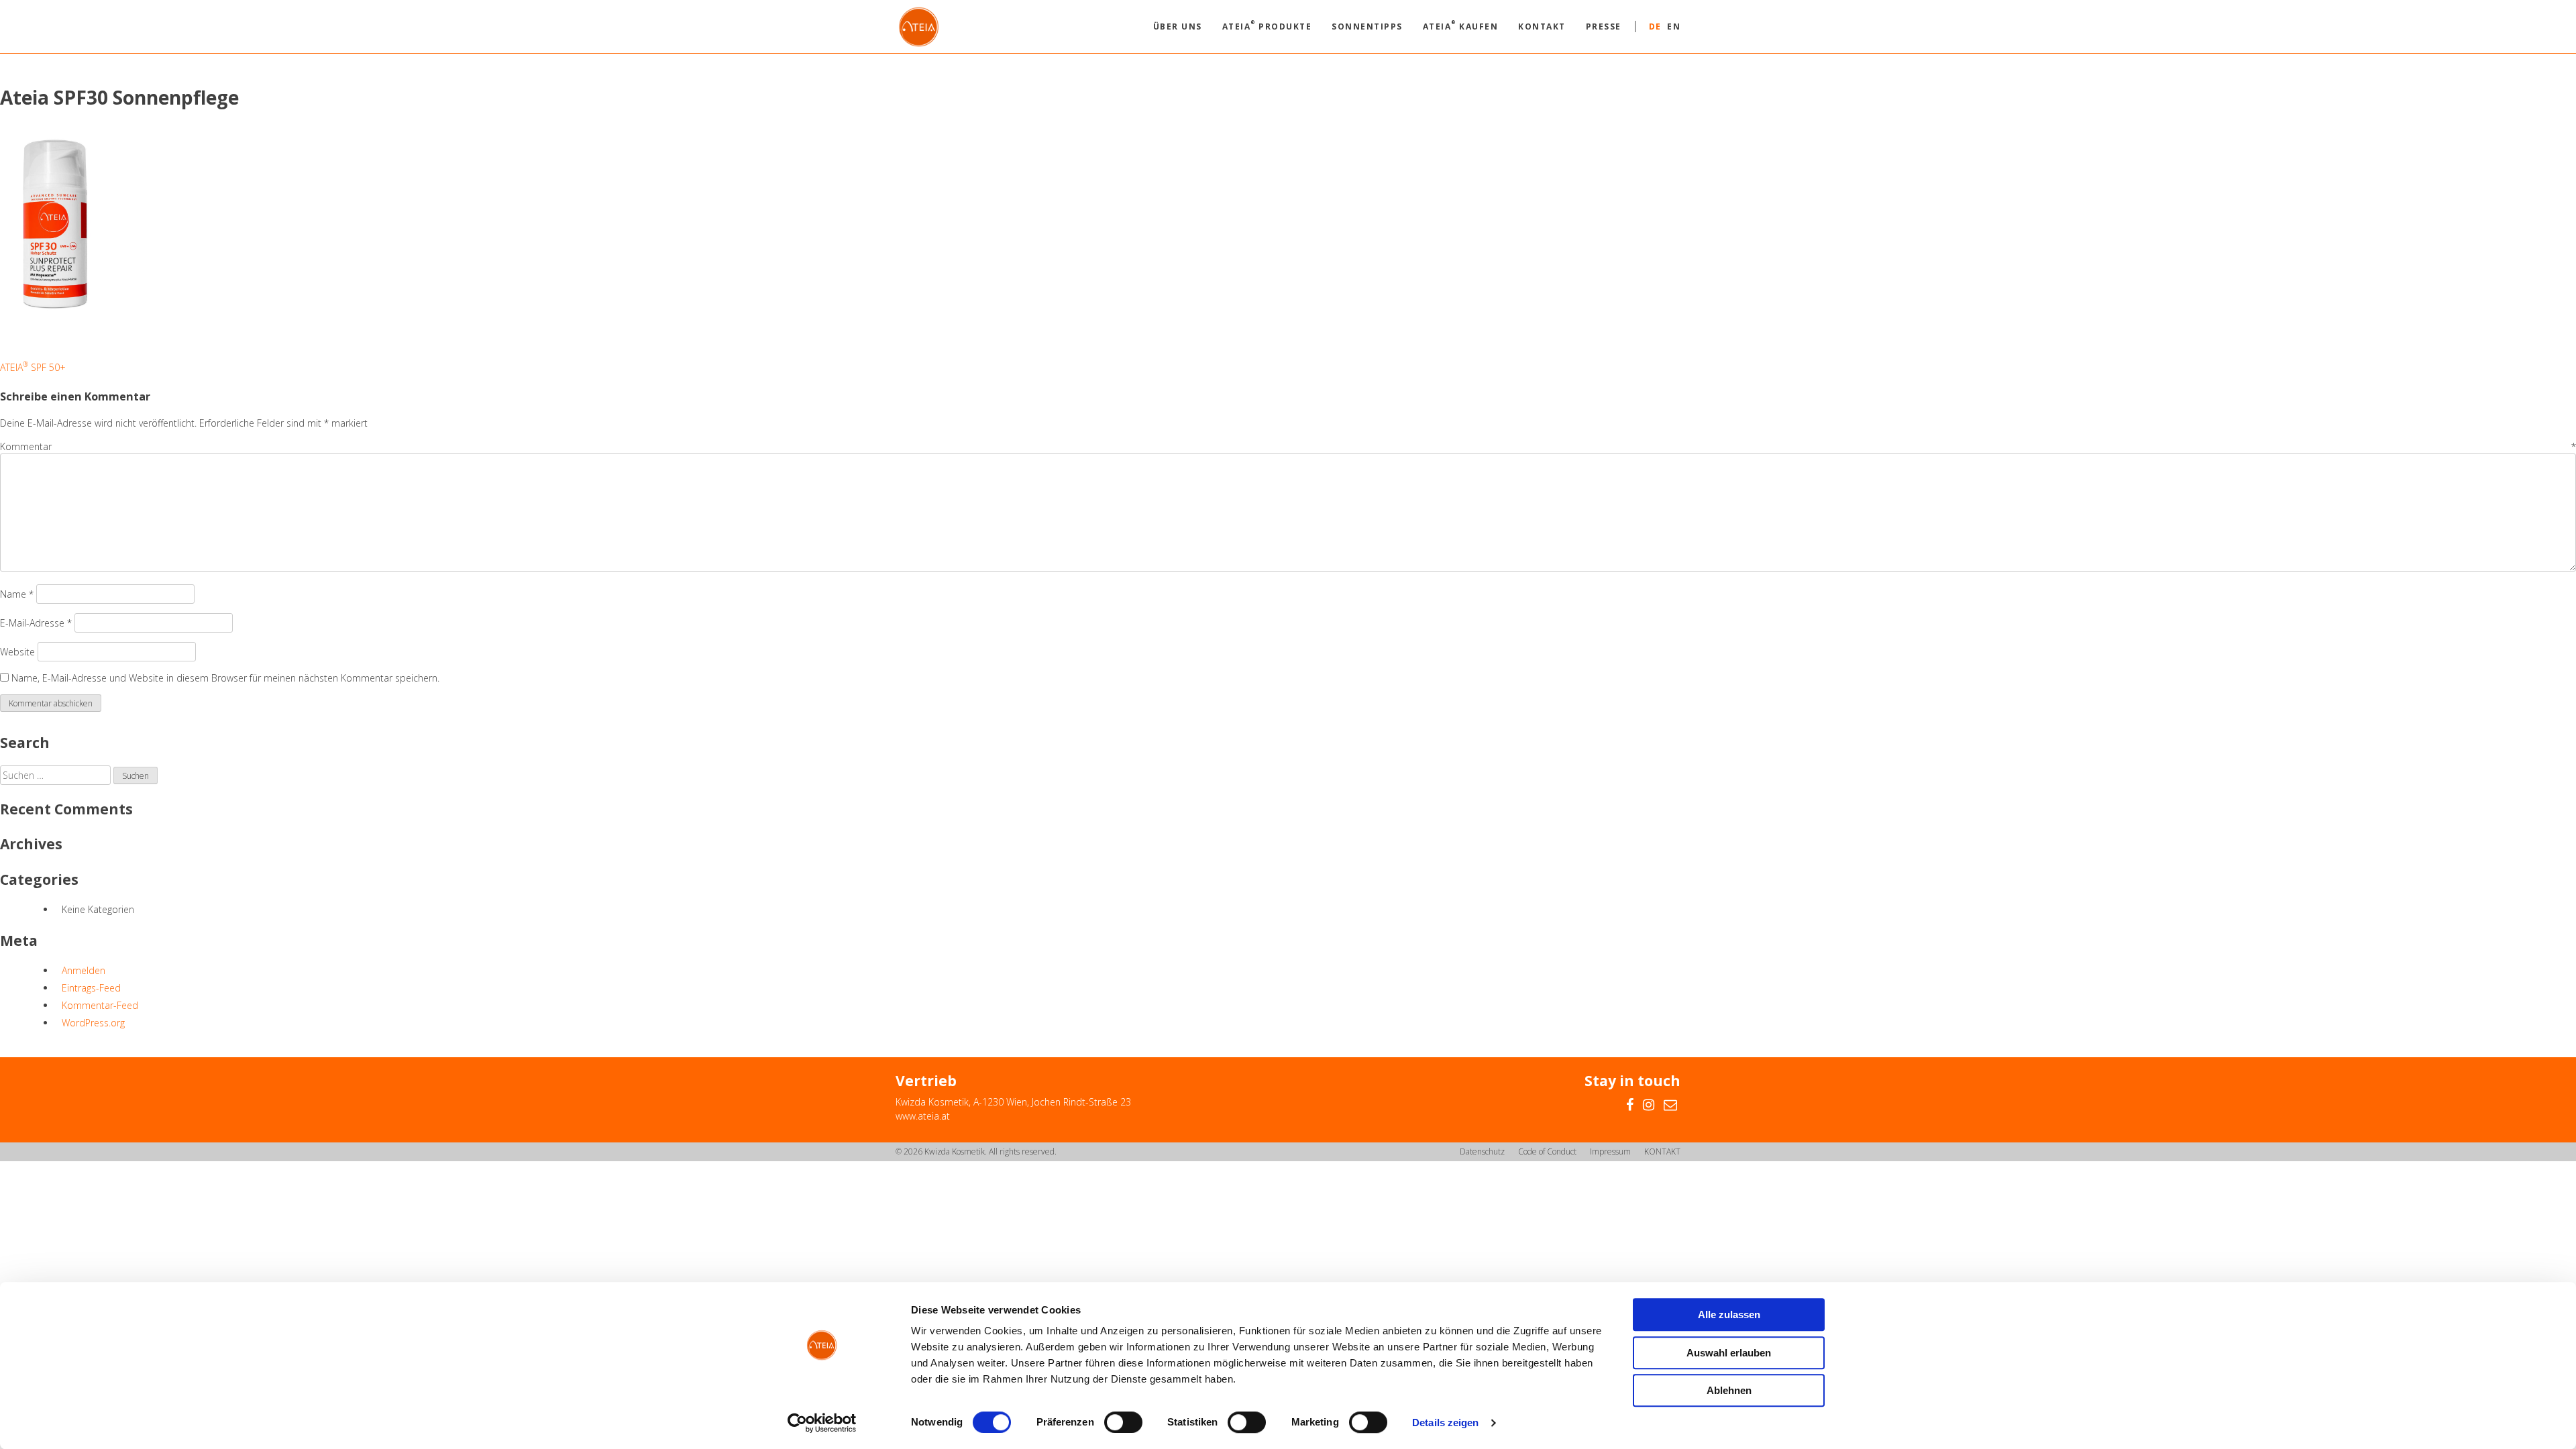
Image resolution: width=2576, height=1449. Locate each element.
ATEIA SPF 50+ (33, 367)
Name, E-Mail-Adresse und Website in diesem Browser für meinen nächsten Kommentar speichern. (225, 678)
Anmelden (84, 970)
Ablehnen (1729, 1390)
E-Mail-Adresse (36, 623)
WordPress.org (93, 1023)
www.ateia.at (923, 1116)
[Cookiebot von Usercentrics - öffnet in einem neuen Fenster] (822, 1423)
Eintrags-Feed (91, 988)
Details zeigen (1445, 1423)
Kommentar (1288, 446)
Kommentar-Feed (100, 1005)
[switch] (1123, 1422)
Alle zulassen (1729, 1314)
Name (17, 594)
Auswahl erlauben (1729, 1353)
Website (17, 652)
